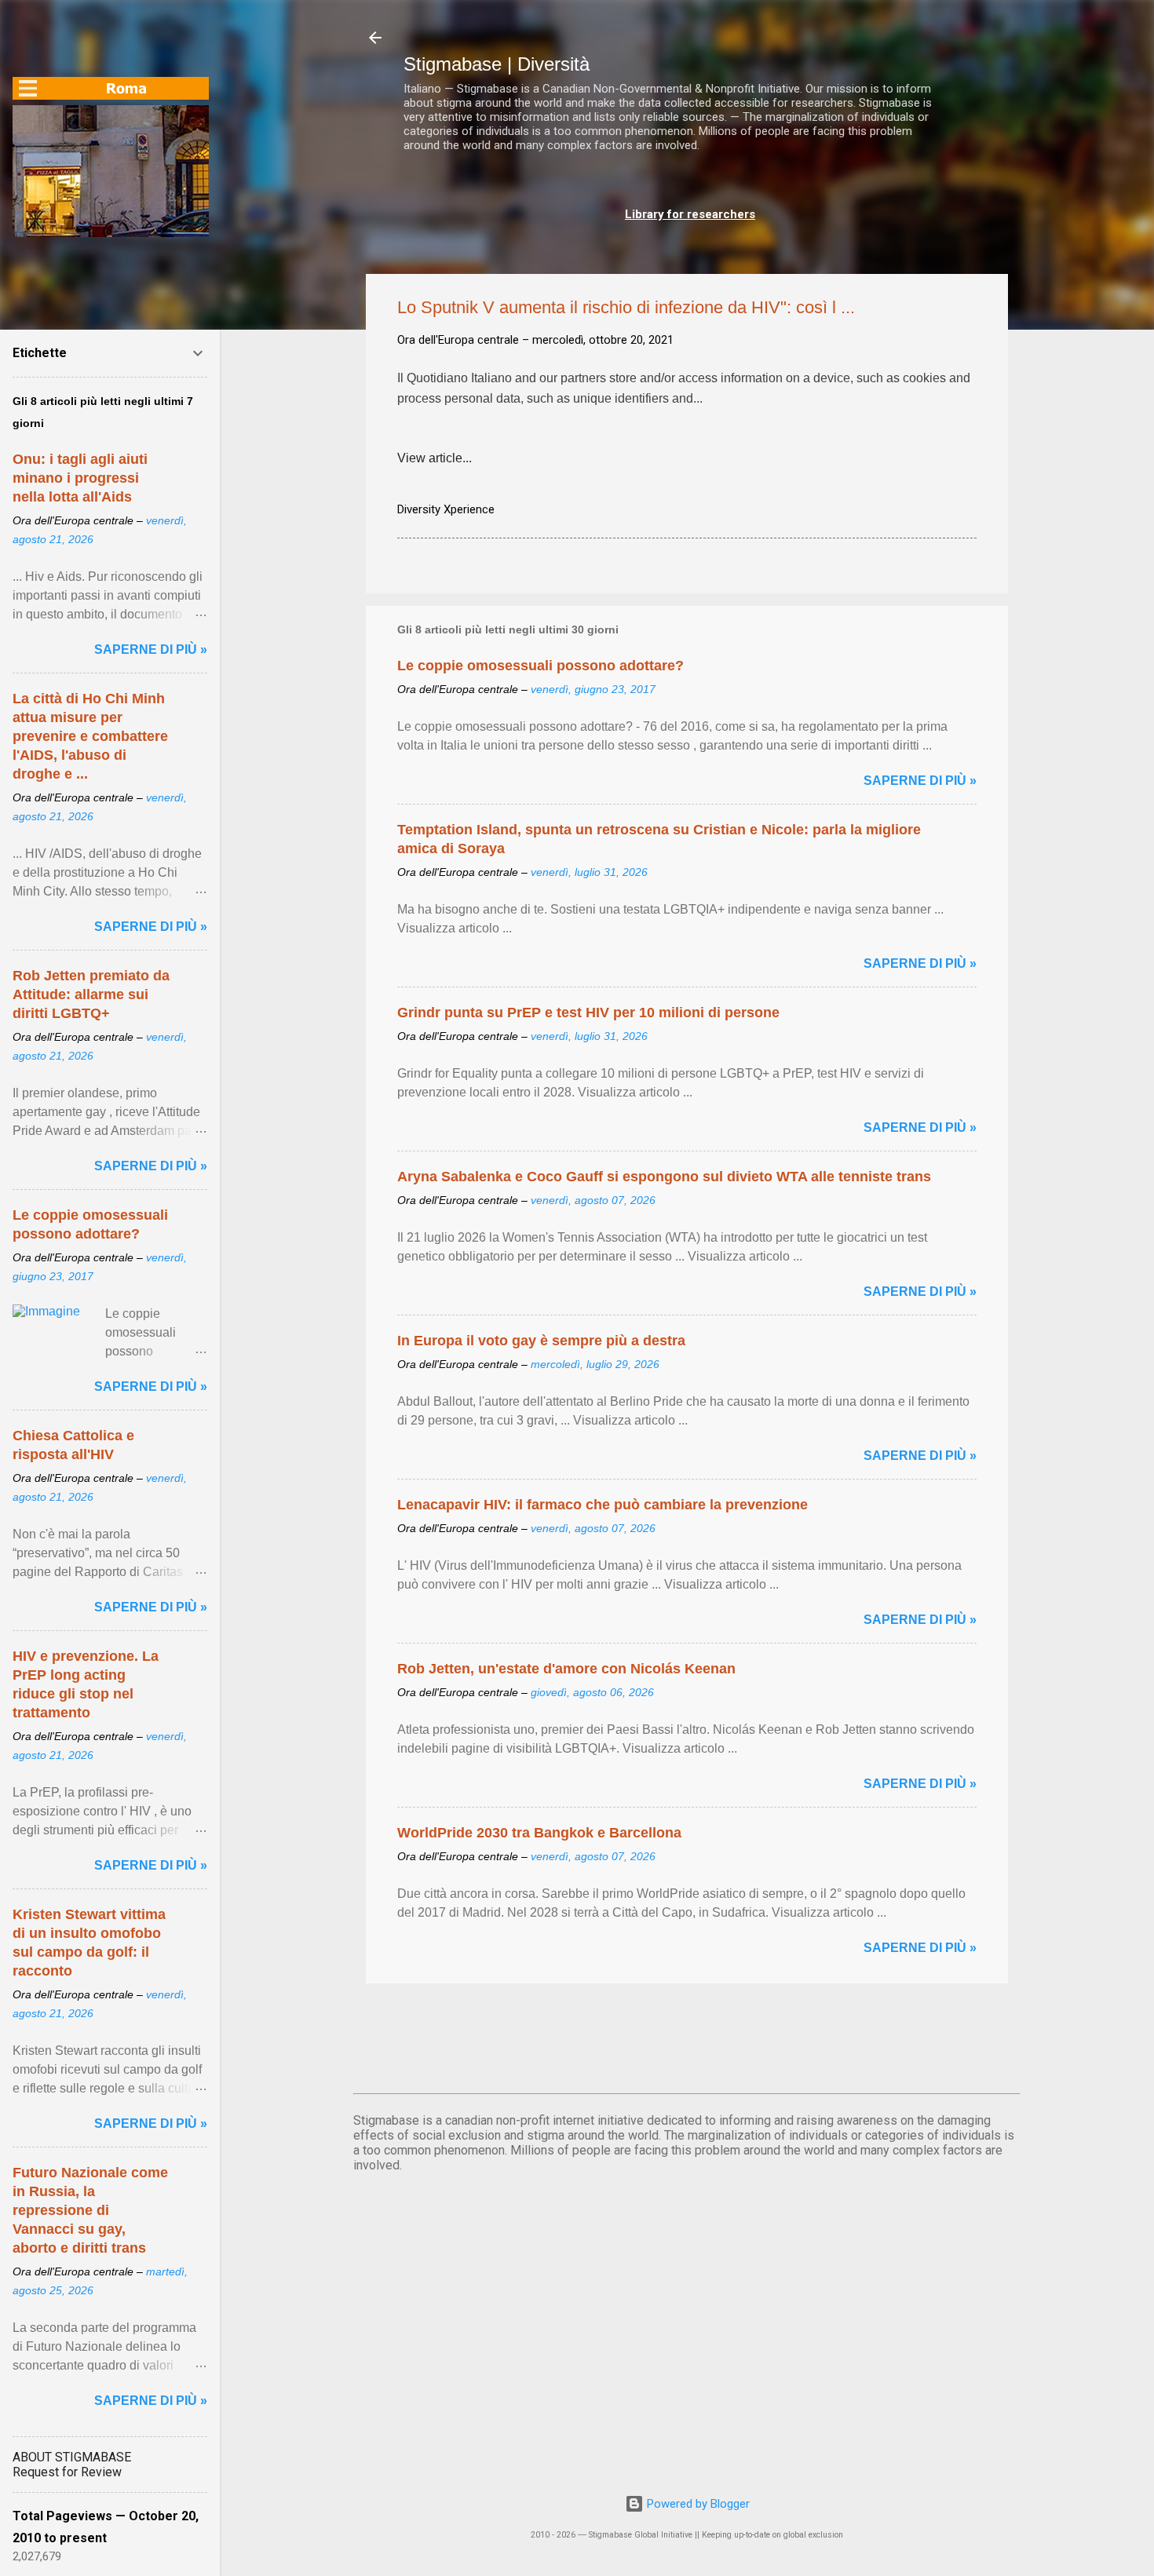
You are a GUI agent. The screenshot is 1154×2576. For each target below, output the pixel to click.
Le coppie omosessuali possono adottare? (540, 666)
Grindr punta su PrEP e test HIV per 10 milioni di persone (588, 1013)
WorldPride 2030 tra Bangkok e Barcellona (539, 1833)
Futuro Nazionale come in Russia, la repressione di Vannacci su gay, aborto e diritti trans (90, 2210)
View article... (435, 458)
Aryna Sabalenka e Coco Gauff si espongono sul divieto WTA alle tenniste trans (664, 1177)
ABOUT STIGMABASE (72, 2457)
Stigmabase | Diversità (497, 64)
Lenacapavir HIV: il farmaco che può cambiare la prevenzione (603, 1505)
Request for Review (67, 2472)
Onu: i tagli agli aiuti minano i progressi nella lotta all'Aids (80, 478)
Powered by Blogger (697, 2504)
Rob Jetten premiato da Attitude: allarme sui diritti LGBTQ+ (91, 994)
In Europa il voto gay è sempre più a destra (541, 1341)
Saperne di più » (920, 781)
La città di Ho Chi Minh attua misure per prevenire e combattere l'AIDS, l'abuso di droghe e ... (90, 736)
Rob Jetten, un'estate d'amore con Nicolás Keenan (566, 1669)
